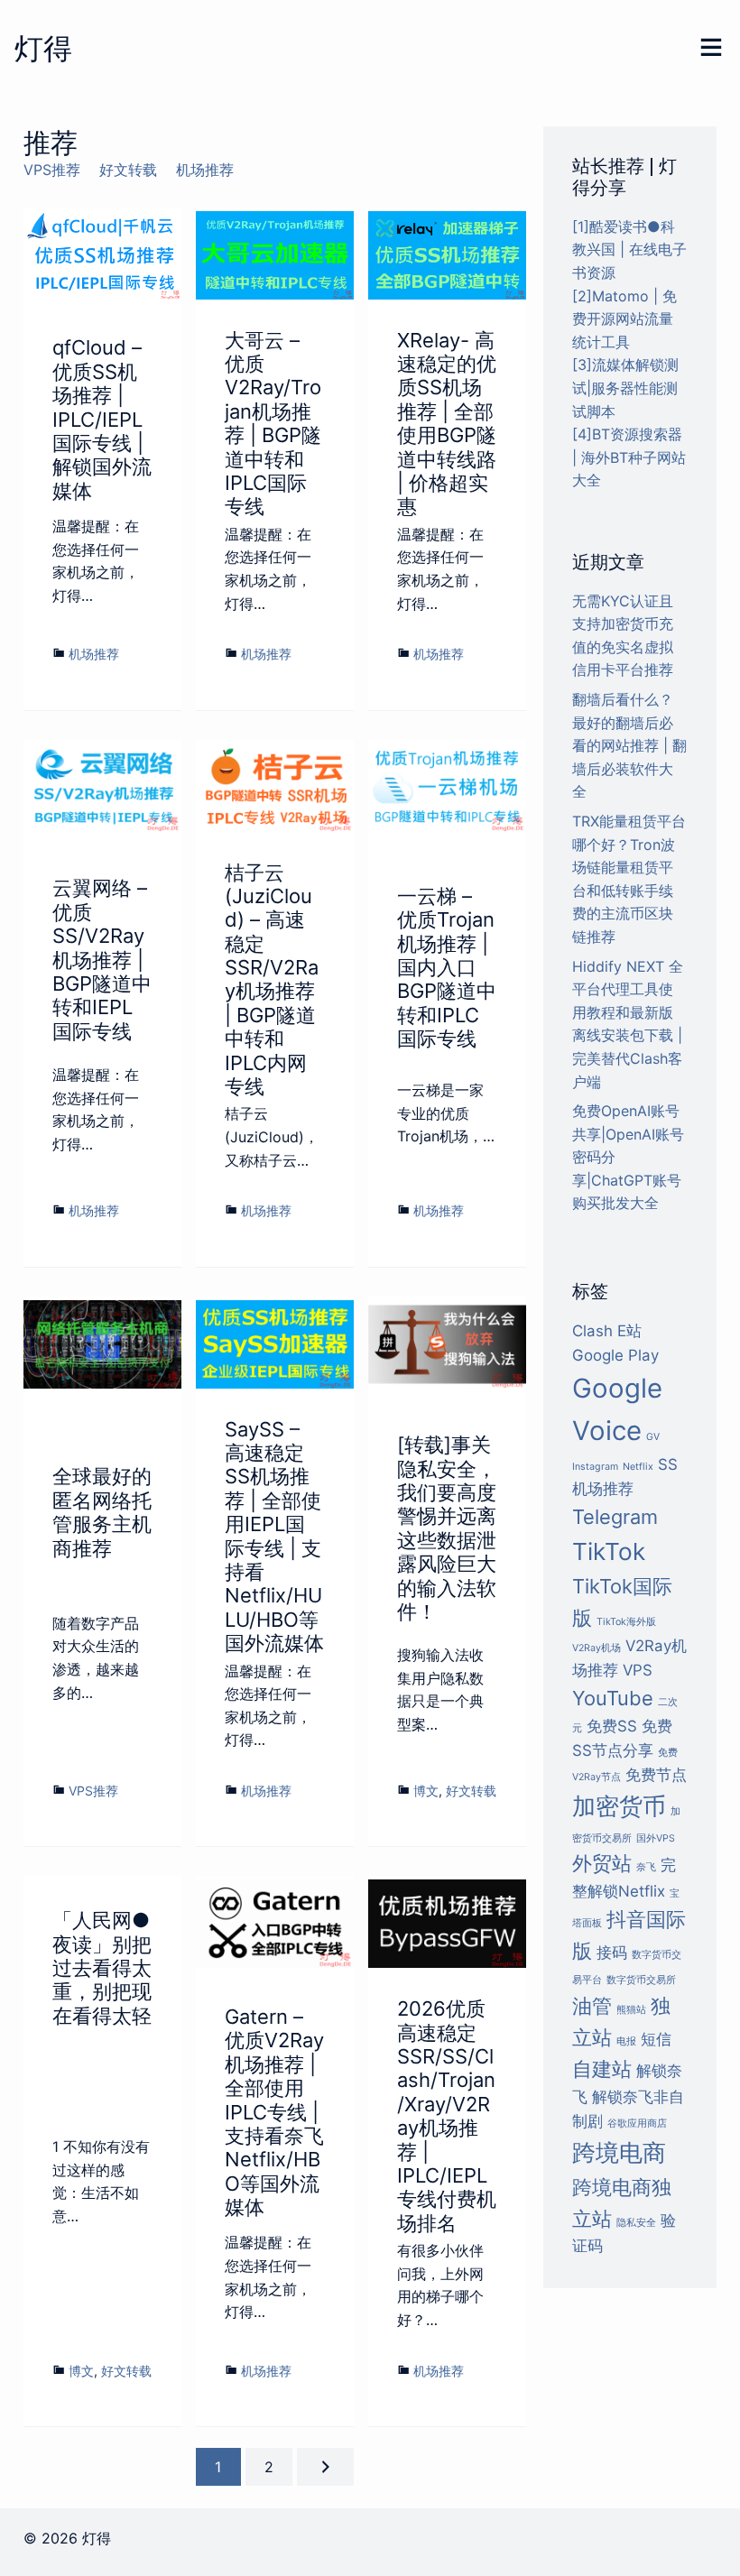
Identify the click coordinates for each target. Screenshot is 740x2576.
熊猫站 (631, 2010)
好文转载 (128, 170)
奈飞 (646, 1867)
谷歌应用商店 (637, 2124)
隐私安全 (636, 2223)
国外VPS (656, 1838)
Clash (592, 1331)
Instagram (595, 1467)
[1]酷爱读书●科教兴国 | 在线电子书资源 (629, 249)
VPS (638, 1670)
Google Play (615, 1355)
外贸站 (602, 1863)
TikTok (609, 1551)
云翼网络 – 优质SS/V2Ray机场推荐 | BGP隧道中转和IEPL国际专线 (102, 959)
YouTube (613, 1698)
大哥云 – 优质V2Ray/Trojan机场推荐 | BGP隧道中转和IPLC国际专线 (273, 424)
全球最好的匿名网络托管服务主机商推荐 (102, 1512)
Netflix (638, 1467)
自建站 (602, 2069)
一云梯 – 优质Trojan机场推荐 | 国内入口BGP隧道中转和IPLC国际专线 (447, 967)
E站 (629, 1331)
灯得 (43, 48)
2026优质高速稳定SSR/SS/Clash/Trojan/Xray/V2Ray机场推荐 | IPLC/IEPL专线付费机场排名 (447, 2116)
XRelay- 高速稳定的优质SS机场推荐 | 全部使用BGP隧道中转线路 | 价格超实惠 (447, 424)
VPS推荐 (52, 170)
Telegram (615, 1517)
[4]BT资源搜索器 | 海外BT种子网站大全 (629, 457)
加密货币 (619, 1806)
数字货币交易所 (641, 1980)
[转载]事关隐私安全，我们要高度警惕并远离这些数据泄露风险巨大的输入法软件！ (447, 1528)
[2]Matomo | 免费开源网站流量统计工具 (624, 319)
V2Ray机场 (597, 1648)
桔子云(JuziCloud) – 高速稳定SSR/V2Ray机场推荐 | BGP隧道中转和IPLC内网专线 (272, 980)
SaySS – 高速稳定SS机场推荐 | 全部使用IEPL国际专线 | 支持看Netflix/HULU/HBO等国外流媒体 (274, 1537)
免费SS (612, 1726)
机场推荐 (205, 170)
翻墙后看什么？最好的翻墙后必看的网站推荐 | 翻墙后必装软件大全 (629, 745)
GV (653, 1437)
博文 (426, 1791)
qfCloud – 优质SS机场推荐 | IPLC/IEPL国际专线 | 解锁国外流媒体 (102, 419)
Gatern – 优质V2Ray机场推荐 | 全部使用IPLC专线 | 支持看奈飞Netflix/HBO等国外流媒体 (274, 2112)
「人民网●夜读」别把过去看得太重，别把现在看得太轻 (102, 1968)
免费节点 (656, 1775)
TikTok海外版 (626, 1622)
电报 (626, 2041)
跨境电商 (619, 2152)
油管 (592, 2006)
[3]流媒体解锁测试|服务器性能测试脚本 (625, 388)
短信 (656, 2039)
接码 (612, 1953)
